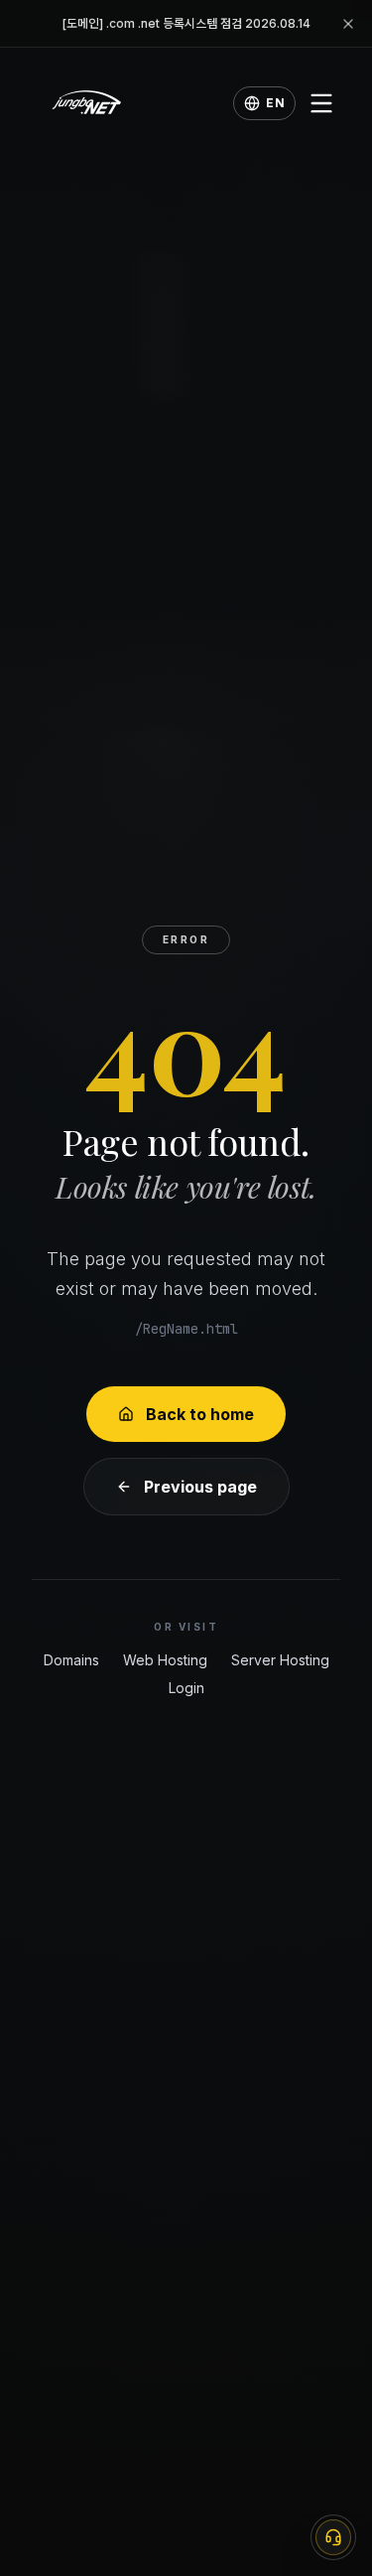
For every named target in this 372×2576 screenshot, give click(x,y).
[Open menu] (321, 103)
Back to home (200, 1414)
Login (186, 1688)
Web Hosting (165, 1660)
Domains (71, 1660)
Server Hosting (280, 1660)
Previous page (200, 1487)
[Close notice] (348, 24)
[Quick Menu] (333, 2537)
